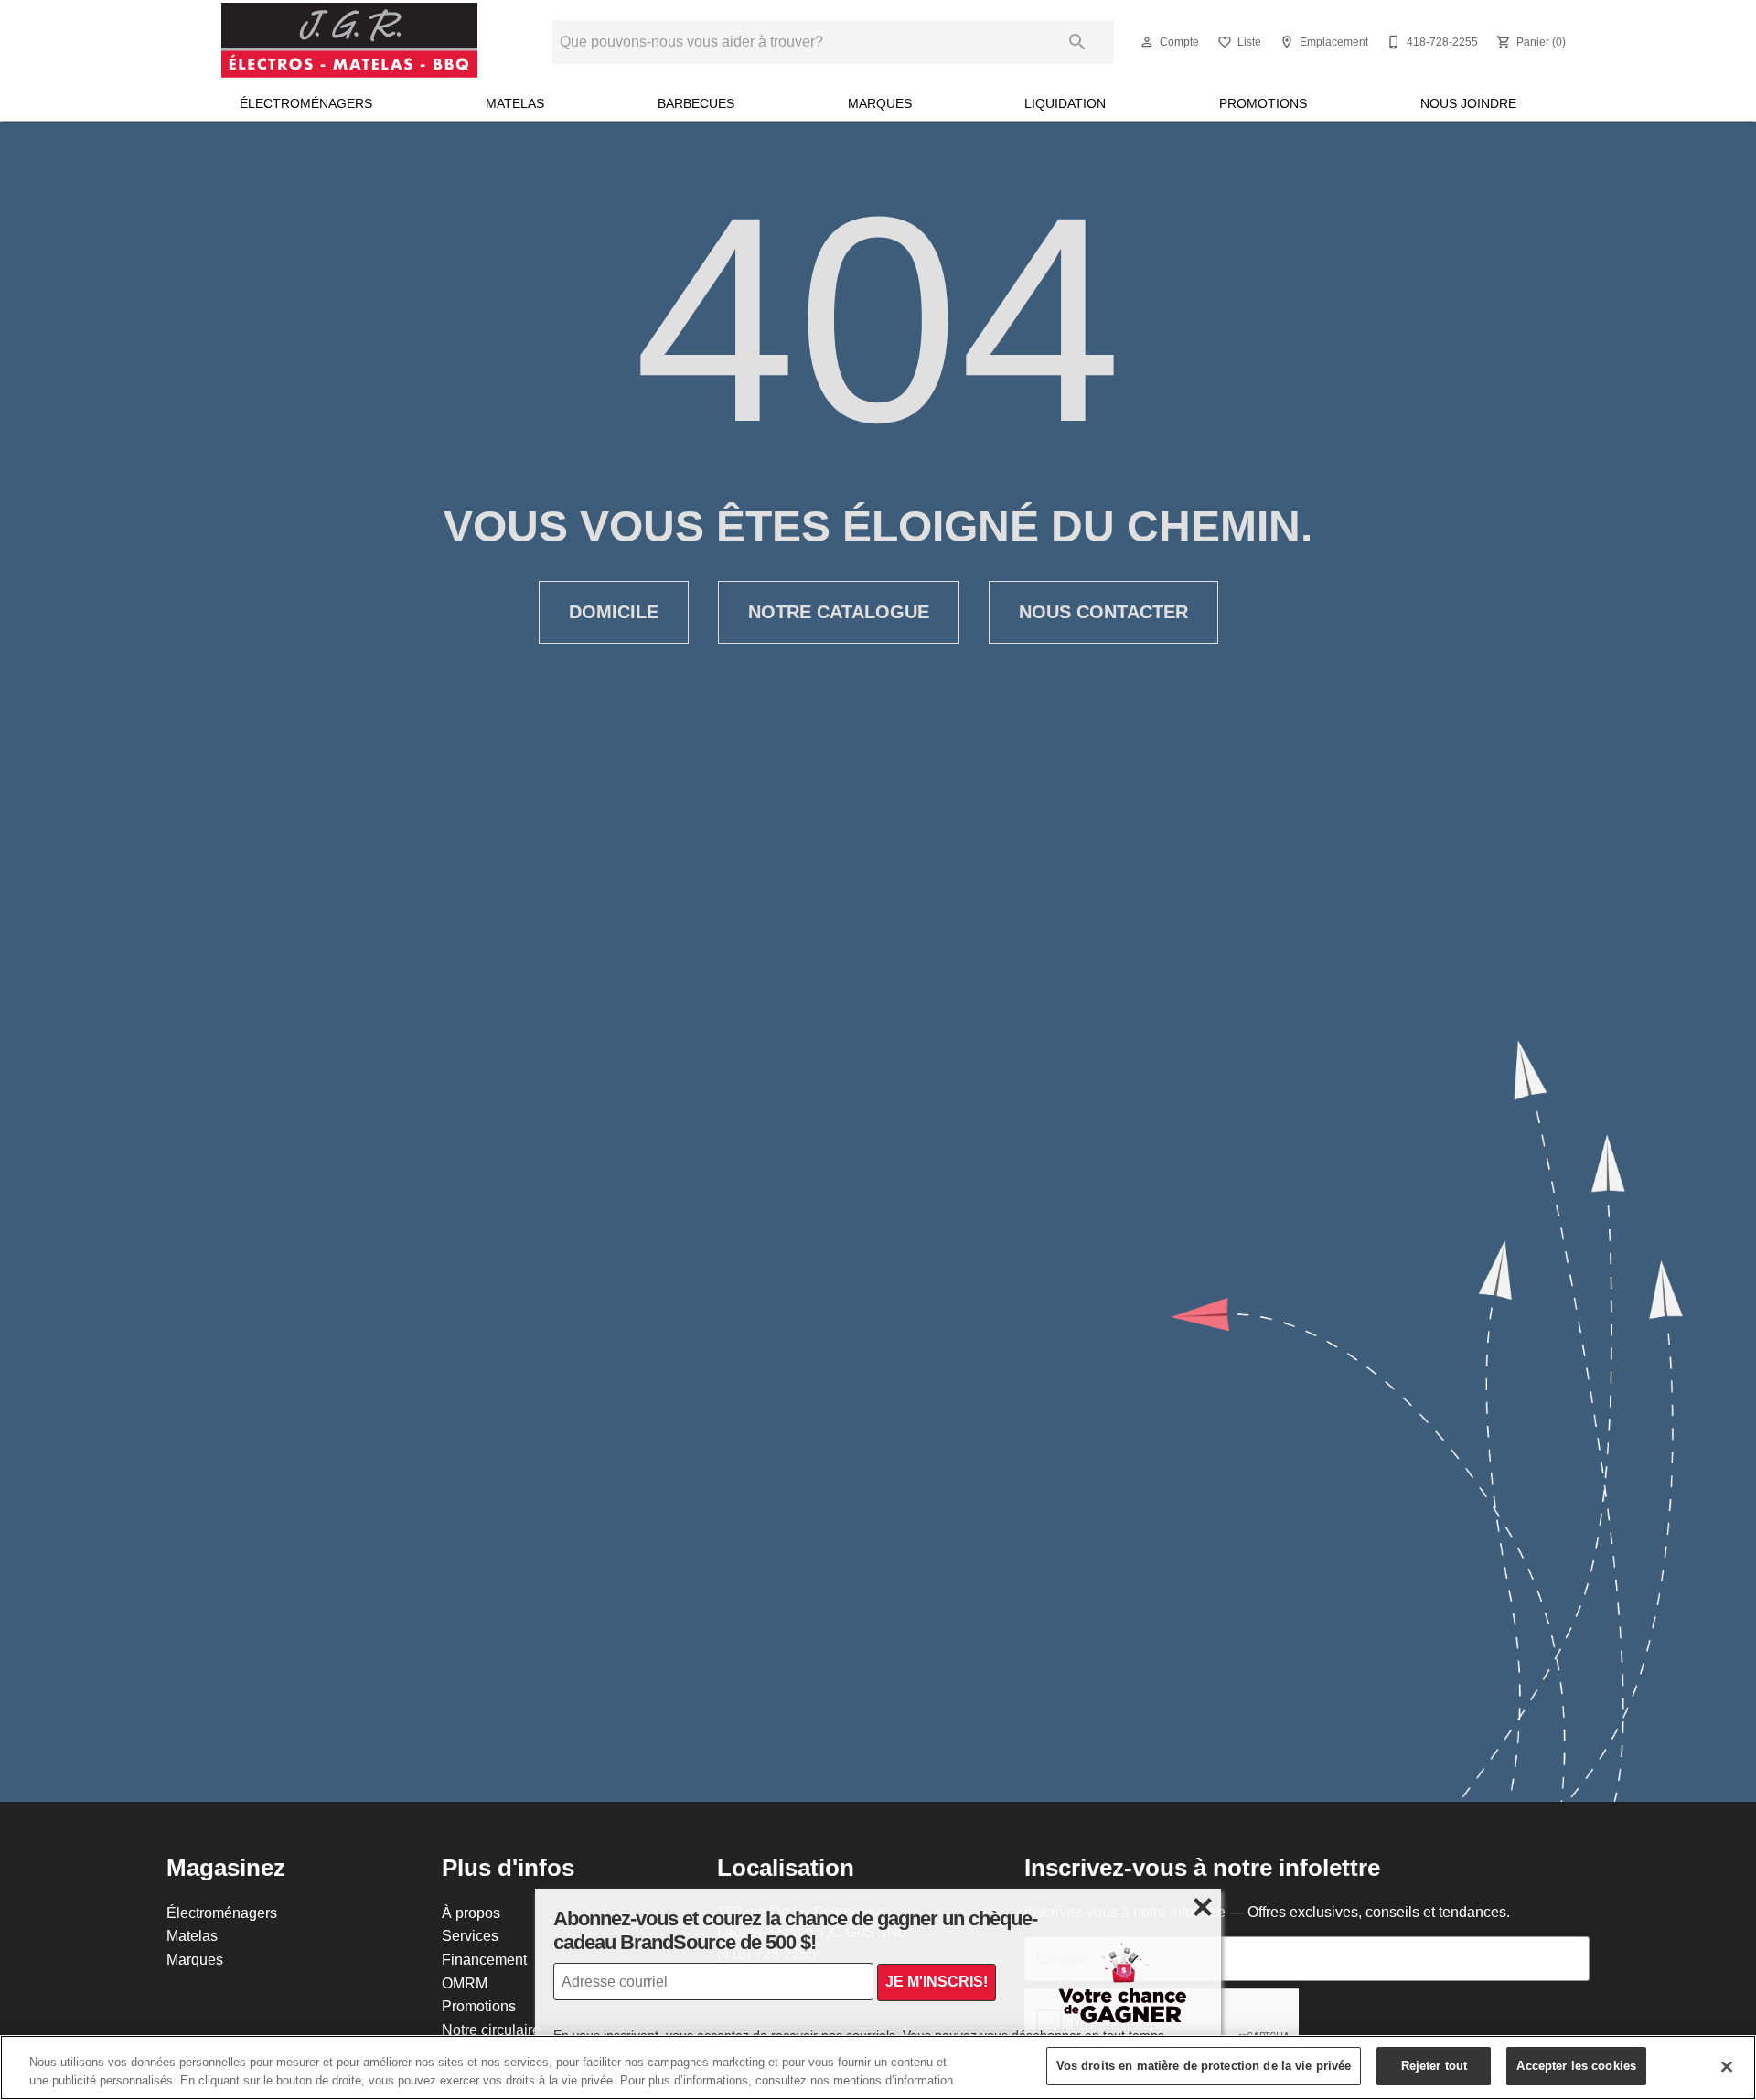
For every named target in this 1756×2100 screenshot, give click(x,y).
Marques (880, 103)
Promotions (1263, 103)
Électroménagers (306, 103)
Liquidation (1065, 103)
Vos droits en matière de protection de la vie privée (1204, 2065)
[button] (1147, 42)
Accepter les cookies (1576, 2065)
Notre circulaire (491, 2030)
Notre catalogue (839, 612)
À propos (471, 1912)
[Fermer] (1727, 2066)
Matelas (515, 103)
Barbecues (696, 103)
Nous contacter (1103, 612)
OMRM (465, 1983)
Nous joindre (1468, 103)
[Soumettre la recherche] (1077, 42)
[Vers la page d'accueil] (349, 42)
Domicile (614, 612)
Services (470, 1935)
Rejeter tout (1435, 2065)
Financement (484, 1959)
